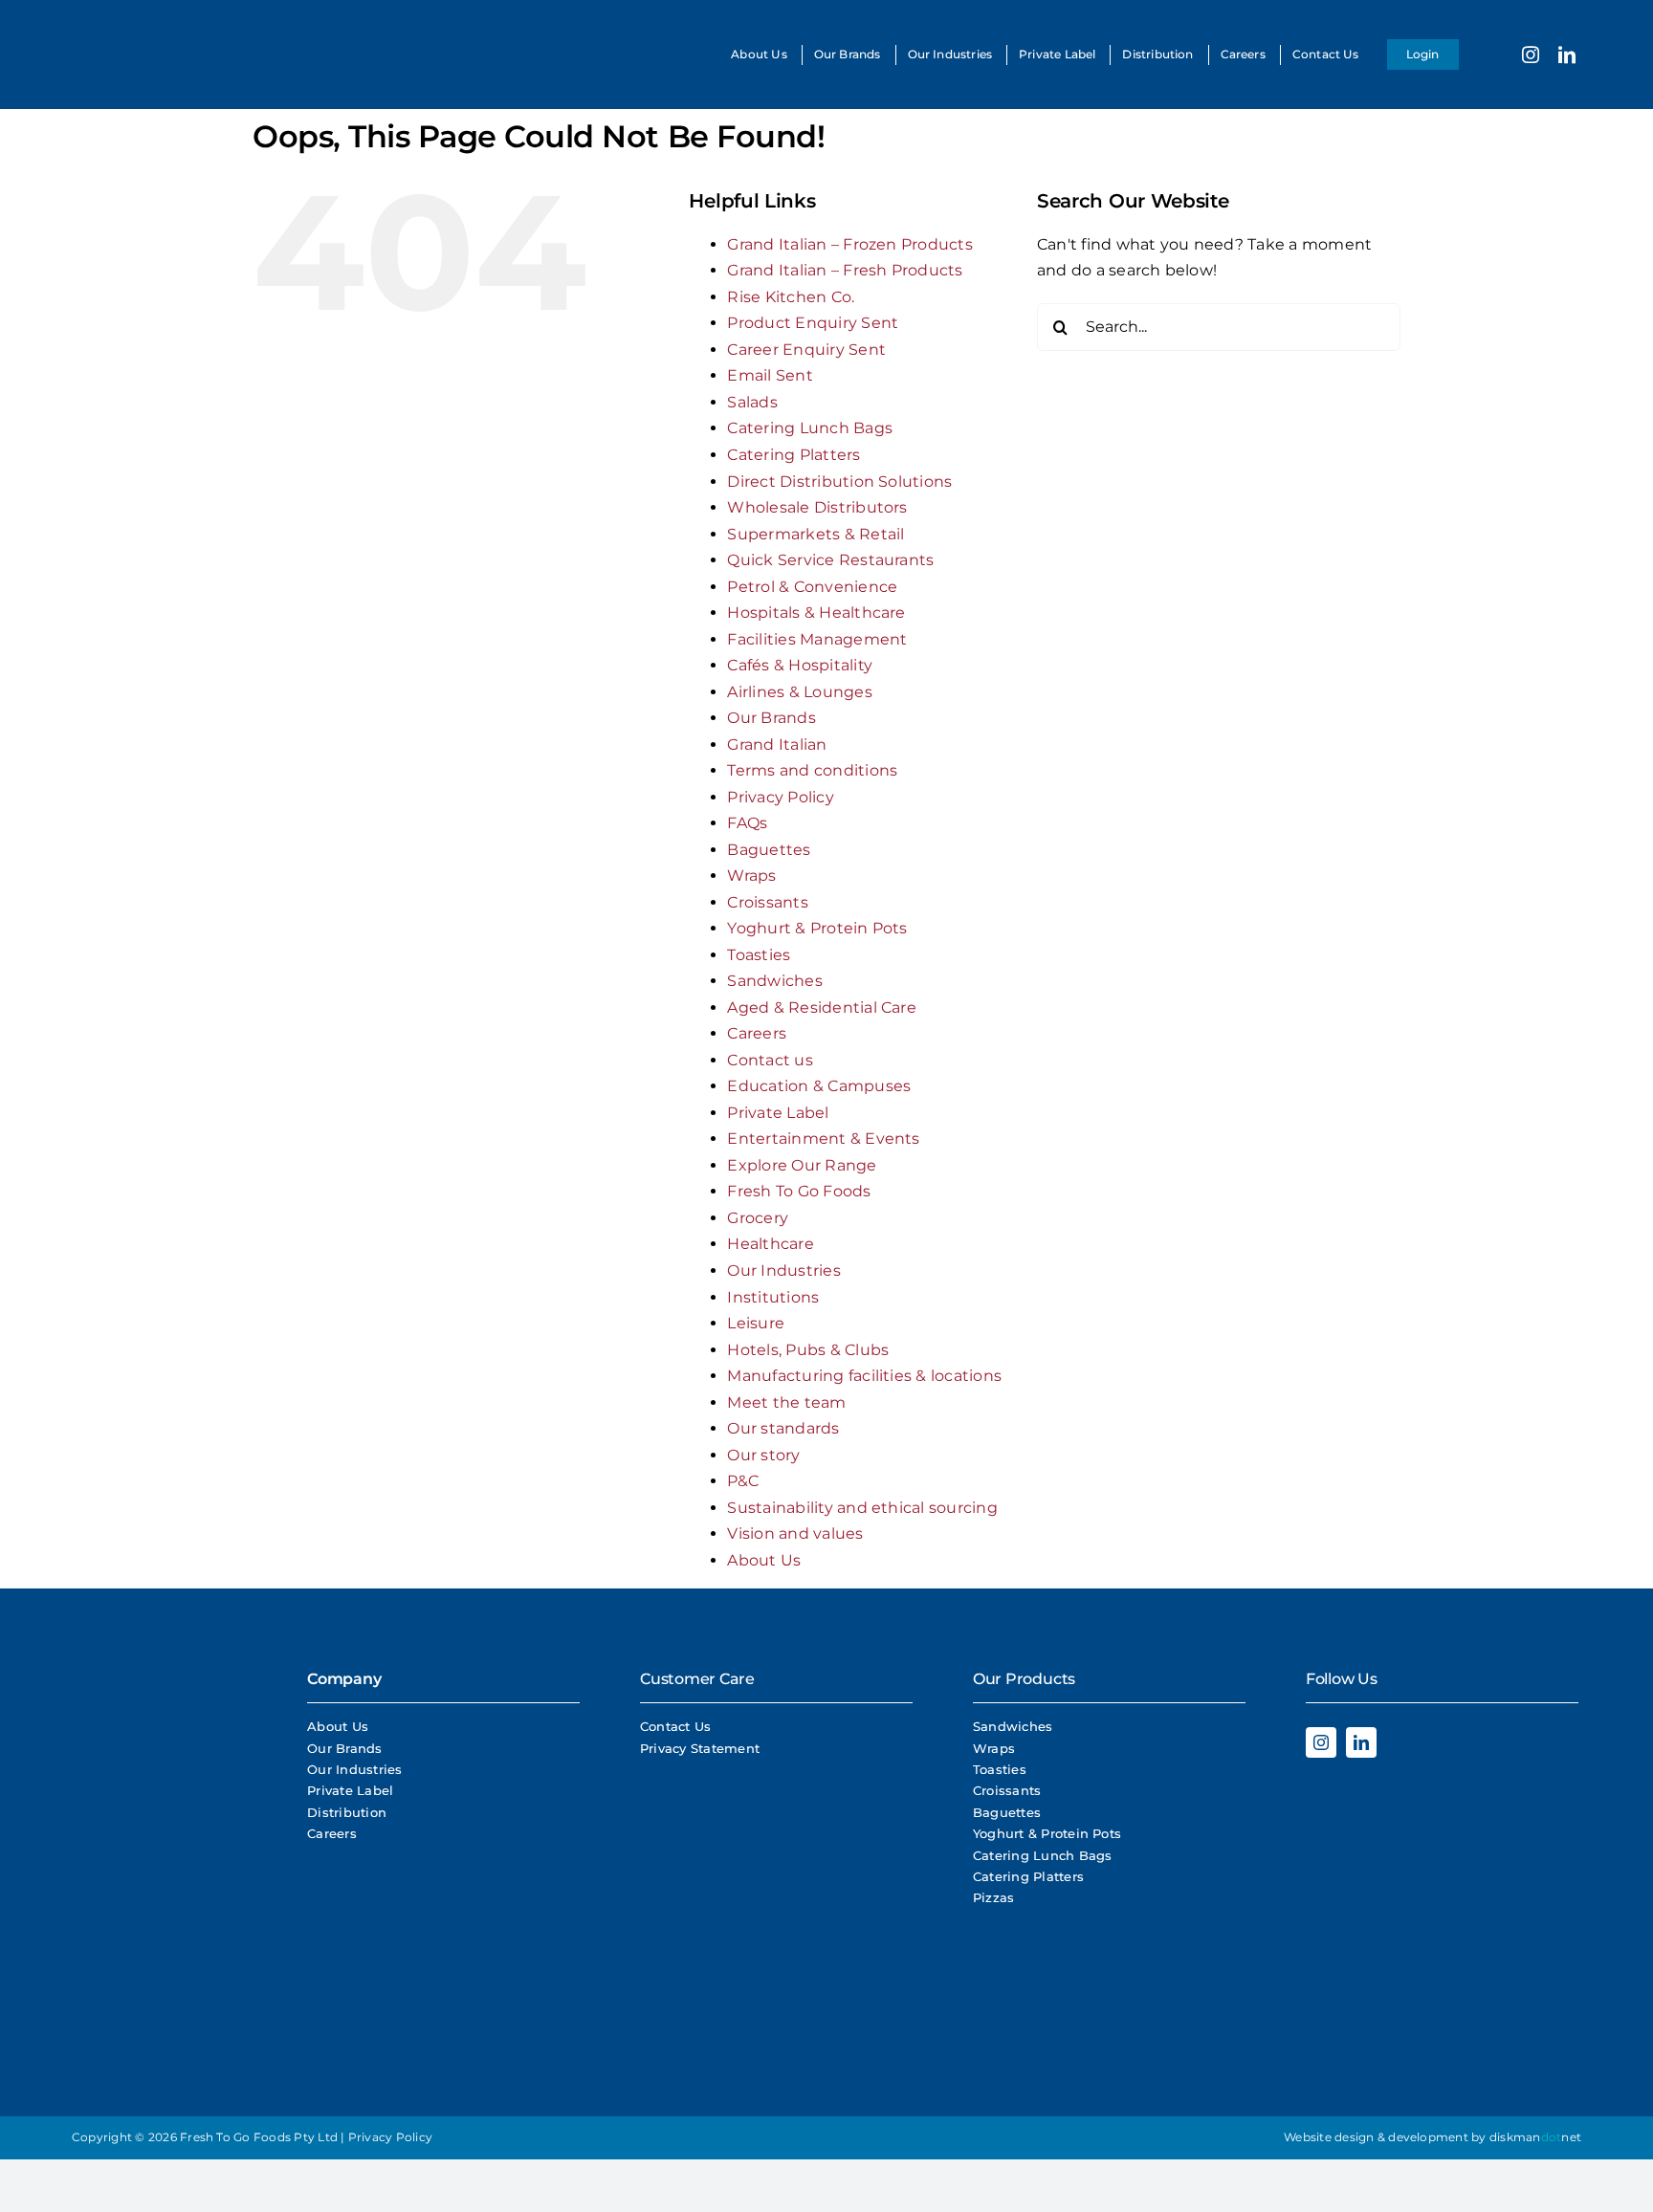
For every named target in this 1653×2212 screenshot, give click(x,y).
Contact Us (675, 1726)
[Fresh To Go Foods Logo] (112, 26)
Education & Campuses (819, 1086)
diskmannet (1535, 2137)
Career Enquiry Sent (806, 350)
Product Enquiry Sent (813, 323)
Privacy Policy (780, 797)
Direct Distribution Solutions (839, 482)
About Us (764, 1560)
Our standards (783, 1428)
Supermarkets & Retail (815, 534)
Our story (763, 1455)
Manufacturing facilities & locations (864, 1376)
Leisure (756, 1323)
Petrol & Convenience (812, 587)
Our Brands (771, 718)
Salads (752, 402)
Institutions (773, 1297)
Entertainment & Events (823, 1139)
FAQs (747, 823)
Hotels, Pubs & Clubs (808, 1350)
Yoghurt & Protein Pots (817, 928)
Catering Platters (793, 455)
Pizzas (993, 1897)
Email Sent (770, 375)
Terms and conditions (812, 770)
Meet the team (786, 1402)
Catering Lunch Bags (810, 428)
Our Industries (783, 1270)
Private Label (778, 1113)
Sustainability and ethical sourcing (862, 1508)
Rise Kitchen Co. (791, 297)
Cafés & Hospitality (800, 665)
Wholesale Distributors (817, 507)
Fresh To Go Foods (799, 1191)
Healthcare (770, 1244)
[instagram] (1531, 55)
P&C (743, 1481)
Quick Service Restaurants (830, 560)
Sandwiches (774, 981)
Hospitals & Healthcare (816, 613)
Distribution (347, 1812)
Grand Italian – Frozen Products (849, 244)
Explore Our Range (802, 1165)
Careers (757, 1033)
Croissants (767, 902)
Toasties (759, 955)
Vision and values (795, 1533)
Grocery (758, 1218)
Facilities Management (817, 639)
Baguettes (769, 850)
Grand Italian (777, 745)
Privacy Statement (700, 1748)
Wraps (751, 876)
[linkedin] (1567, 55)
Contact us (770, 1060)
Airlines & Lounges (799, 692)
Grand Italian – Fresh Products (845, 270)
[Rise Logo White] (143, 1849)
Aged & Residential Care (822, 1007)
